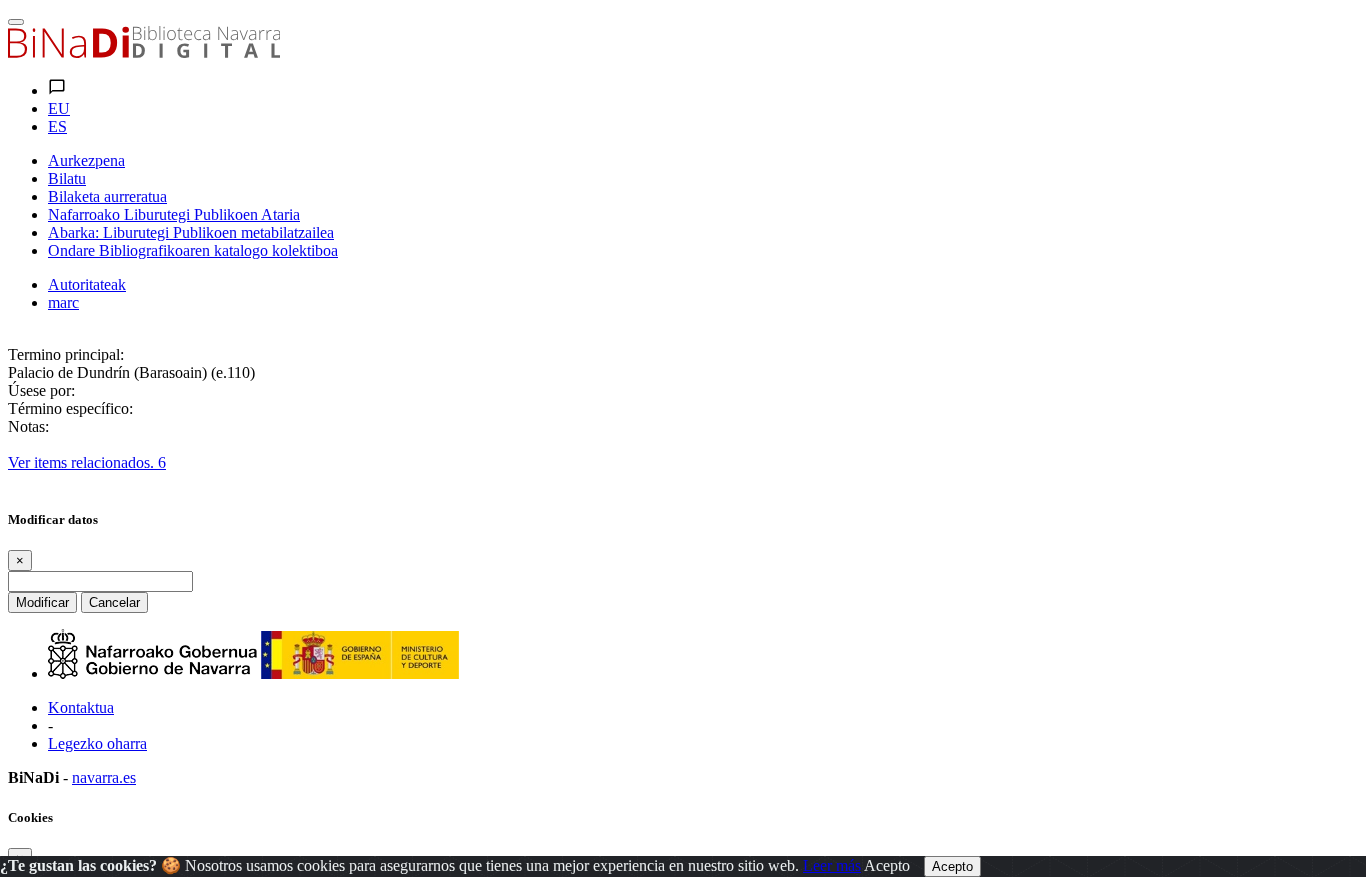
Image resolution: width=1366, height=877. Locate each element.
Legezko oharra (97, 743)
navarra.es (104, 777)
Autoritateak (87, 284)
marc (63, 302)
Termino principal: (66, 354)
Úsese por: (41, 390)
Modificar (42, 602)
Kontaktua (81, 707)
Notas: (28, 426)
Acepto (887, 865)
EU (59, 108)
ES (57, 126)
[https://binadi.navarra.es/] (144, 52)
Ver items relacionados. (87, 462)
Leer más (832, 865)
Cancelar (114, 602)
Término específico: (70, 408)
